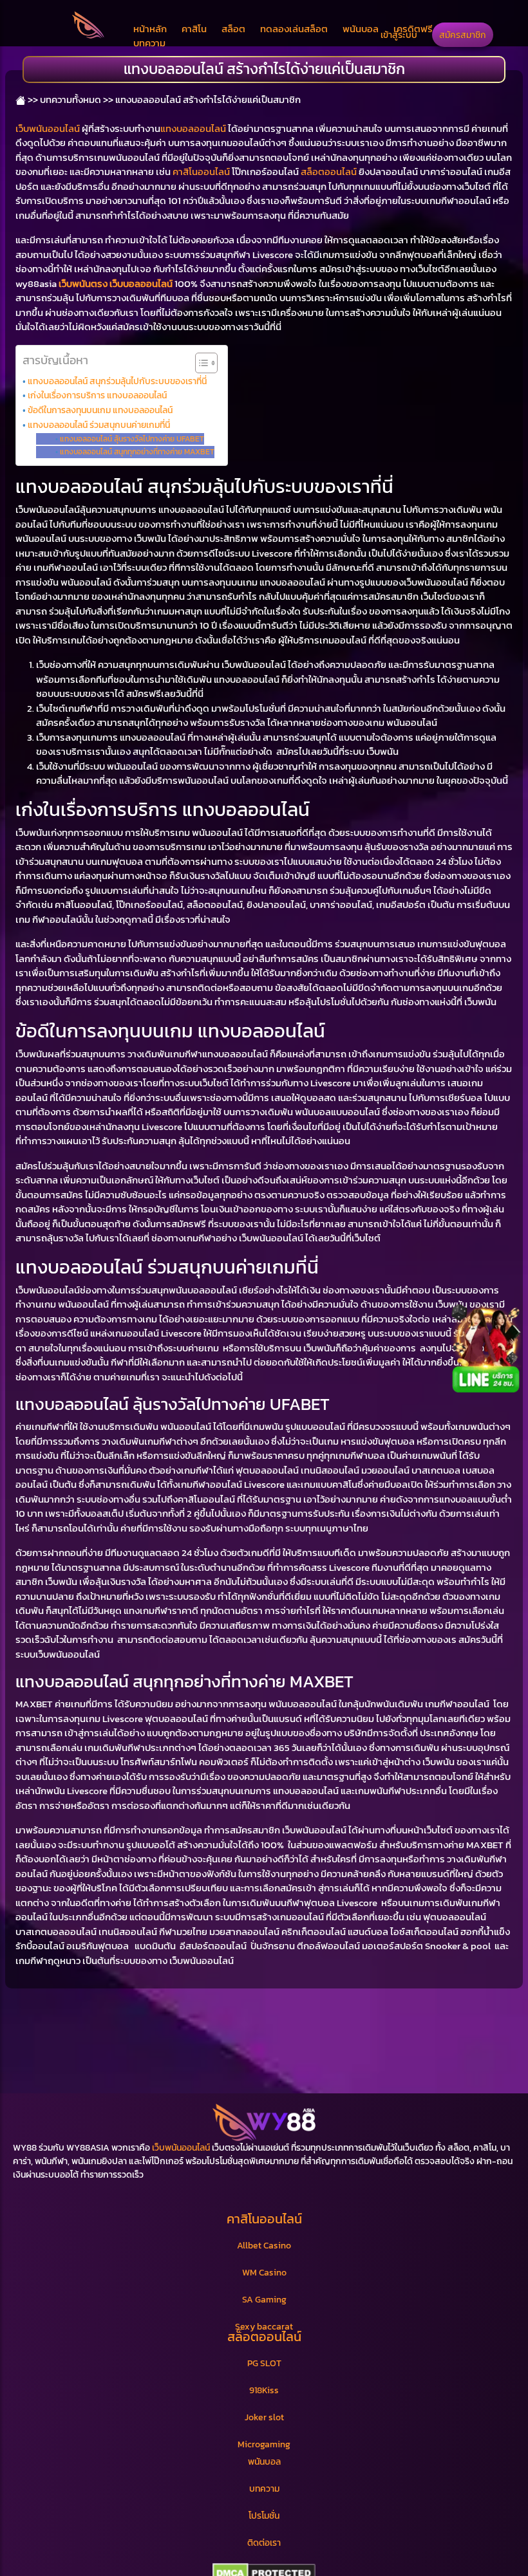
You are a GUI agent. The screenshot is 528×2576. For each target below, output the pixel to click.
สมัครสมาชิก (463, 35)
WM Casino (264, 2273)
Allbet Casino (264, 2246)
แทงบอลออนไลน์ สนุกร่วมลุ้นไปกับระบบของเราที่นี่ (117, 381)
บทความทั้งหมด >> (77, 99)
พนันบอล (361, 29)
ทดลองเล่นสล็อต (294, 29)
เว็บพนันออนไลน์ (48, 128)
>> (32, 99)
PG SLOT (264, 2363)
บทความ (149, 43)
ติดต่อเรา (264, 2543)
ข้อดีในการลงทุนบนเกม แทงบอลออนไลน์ (100, 410)
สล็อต (233, 29)
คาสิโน (194, 29)
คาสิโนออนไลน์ (201, 171)
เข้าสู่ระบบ (399, 35)
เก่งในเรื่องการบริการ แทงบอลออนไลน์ (97, 395)
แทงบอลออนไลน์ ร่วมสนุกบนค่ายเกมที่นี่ (99, 425)
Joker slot (264, 2417)
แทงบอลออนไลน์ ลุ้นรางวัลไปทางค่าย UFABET (132, 439)
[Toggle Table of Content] (200, 363)
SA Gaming (264, 2300)
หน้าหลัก (150, 29)
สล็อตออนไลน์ (329, 171)
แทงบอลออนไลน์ (193, 128)
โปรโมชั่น (264, 2516)
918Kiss (264, 2390)
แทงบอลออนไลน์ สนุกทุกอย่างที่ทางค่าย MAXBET (137, 452)
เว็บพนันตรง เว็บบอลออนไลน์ (116, 283)
